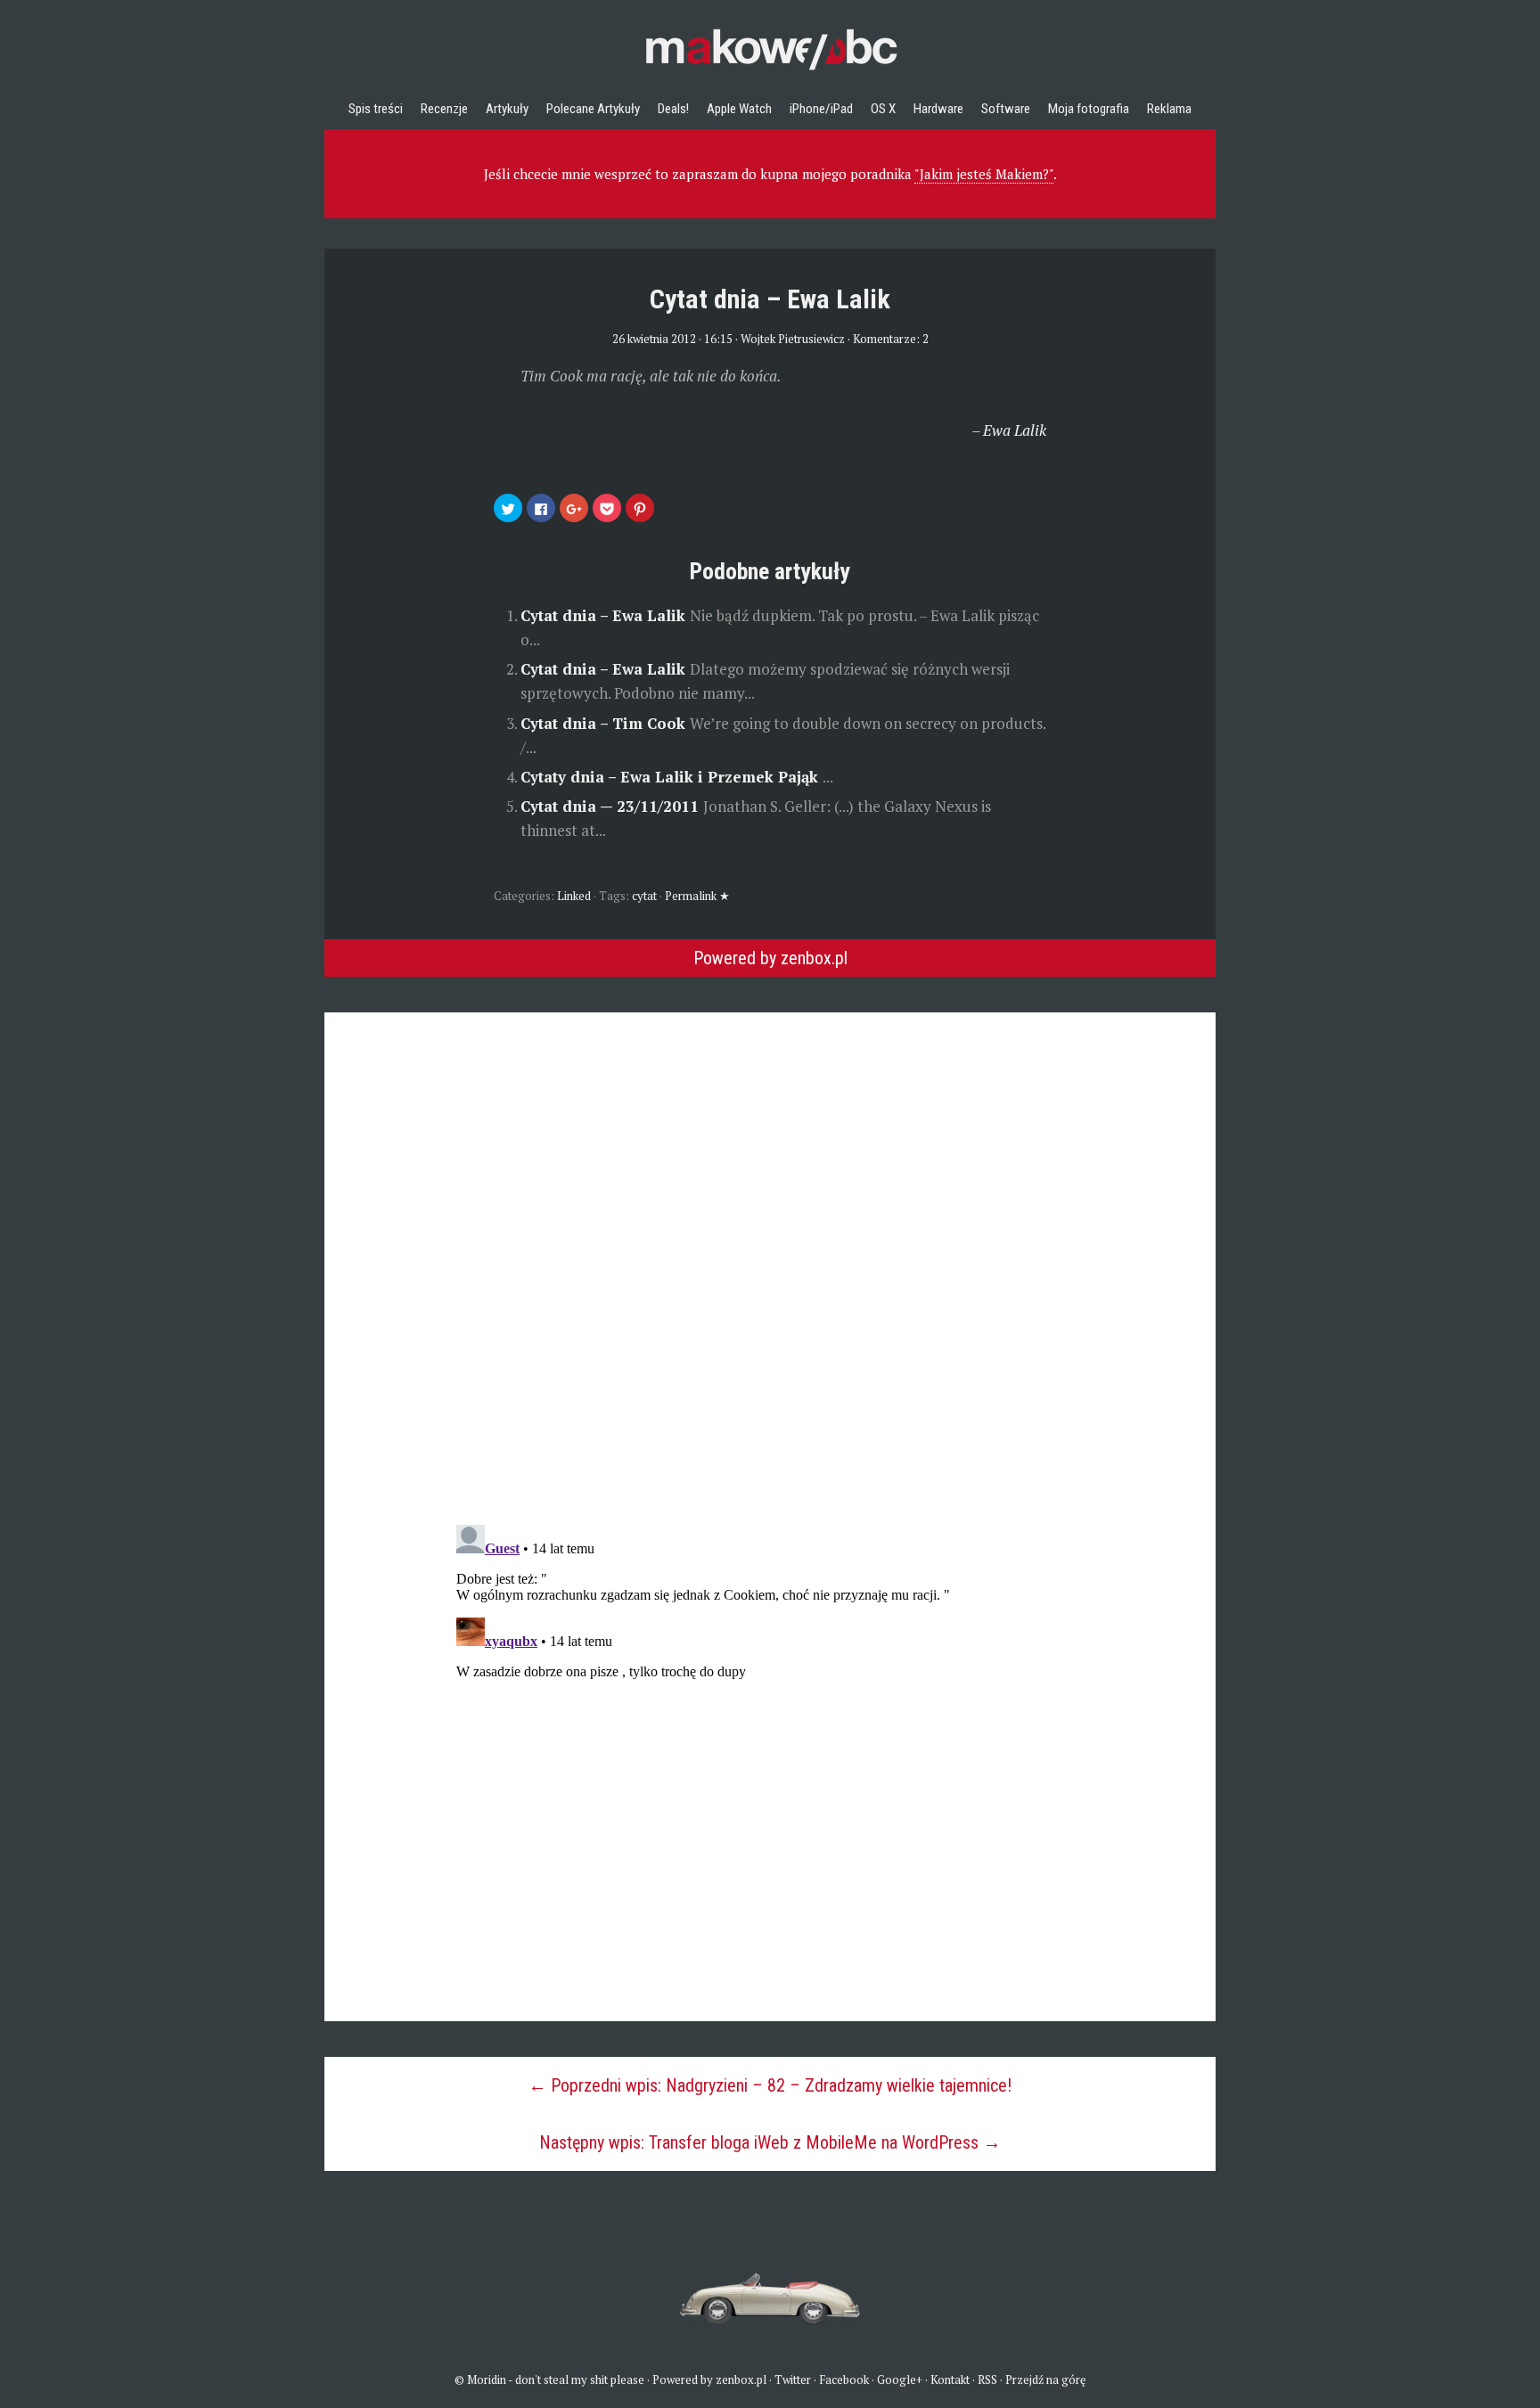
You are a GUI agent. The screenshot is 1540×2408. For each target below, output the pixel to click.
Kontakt (950, 2379)
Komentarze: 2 (891, 339)
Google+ (900, 2379)
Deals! (673, 109)
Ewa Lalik (1015, 430)
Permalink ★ (697, 896)
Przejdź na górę (1046, 2379)
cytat (644, 896)
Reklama (1169, 109)
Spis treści (376, 109)
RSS (987, 2379)
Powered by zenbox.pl (770, 958)
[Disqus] (770, 1235)
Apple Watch (739, 109)
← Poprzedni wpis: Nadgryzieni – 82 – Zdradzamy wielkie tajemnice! (770, 2085)
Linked (574, 896)
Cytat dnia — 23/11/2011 (612, 806)
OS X (883, 109)
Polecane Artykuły (593, 109)
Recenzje (444, 109)
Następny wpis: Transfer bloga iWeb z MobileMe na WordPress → (770, 2142)
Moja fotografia (1089, 109)
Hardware (938, 109)
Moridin (487, 2379)
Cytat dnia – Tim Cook (605, 723)
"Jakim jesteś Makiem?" (984, 174)
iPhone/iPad (821, 109)
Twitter (793, 2379)
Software (1006, 109)
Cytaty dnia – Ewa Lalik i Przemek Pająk (672, 777)
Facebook (844, 2379)
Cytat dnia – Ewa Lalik (605, 615)
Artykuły (507, 109)
